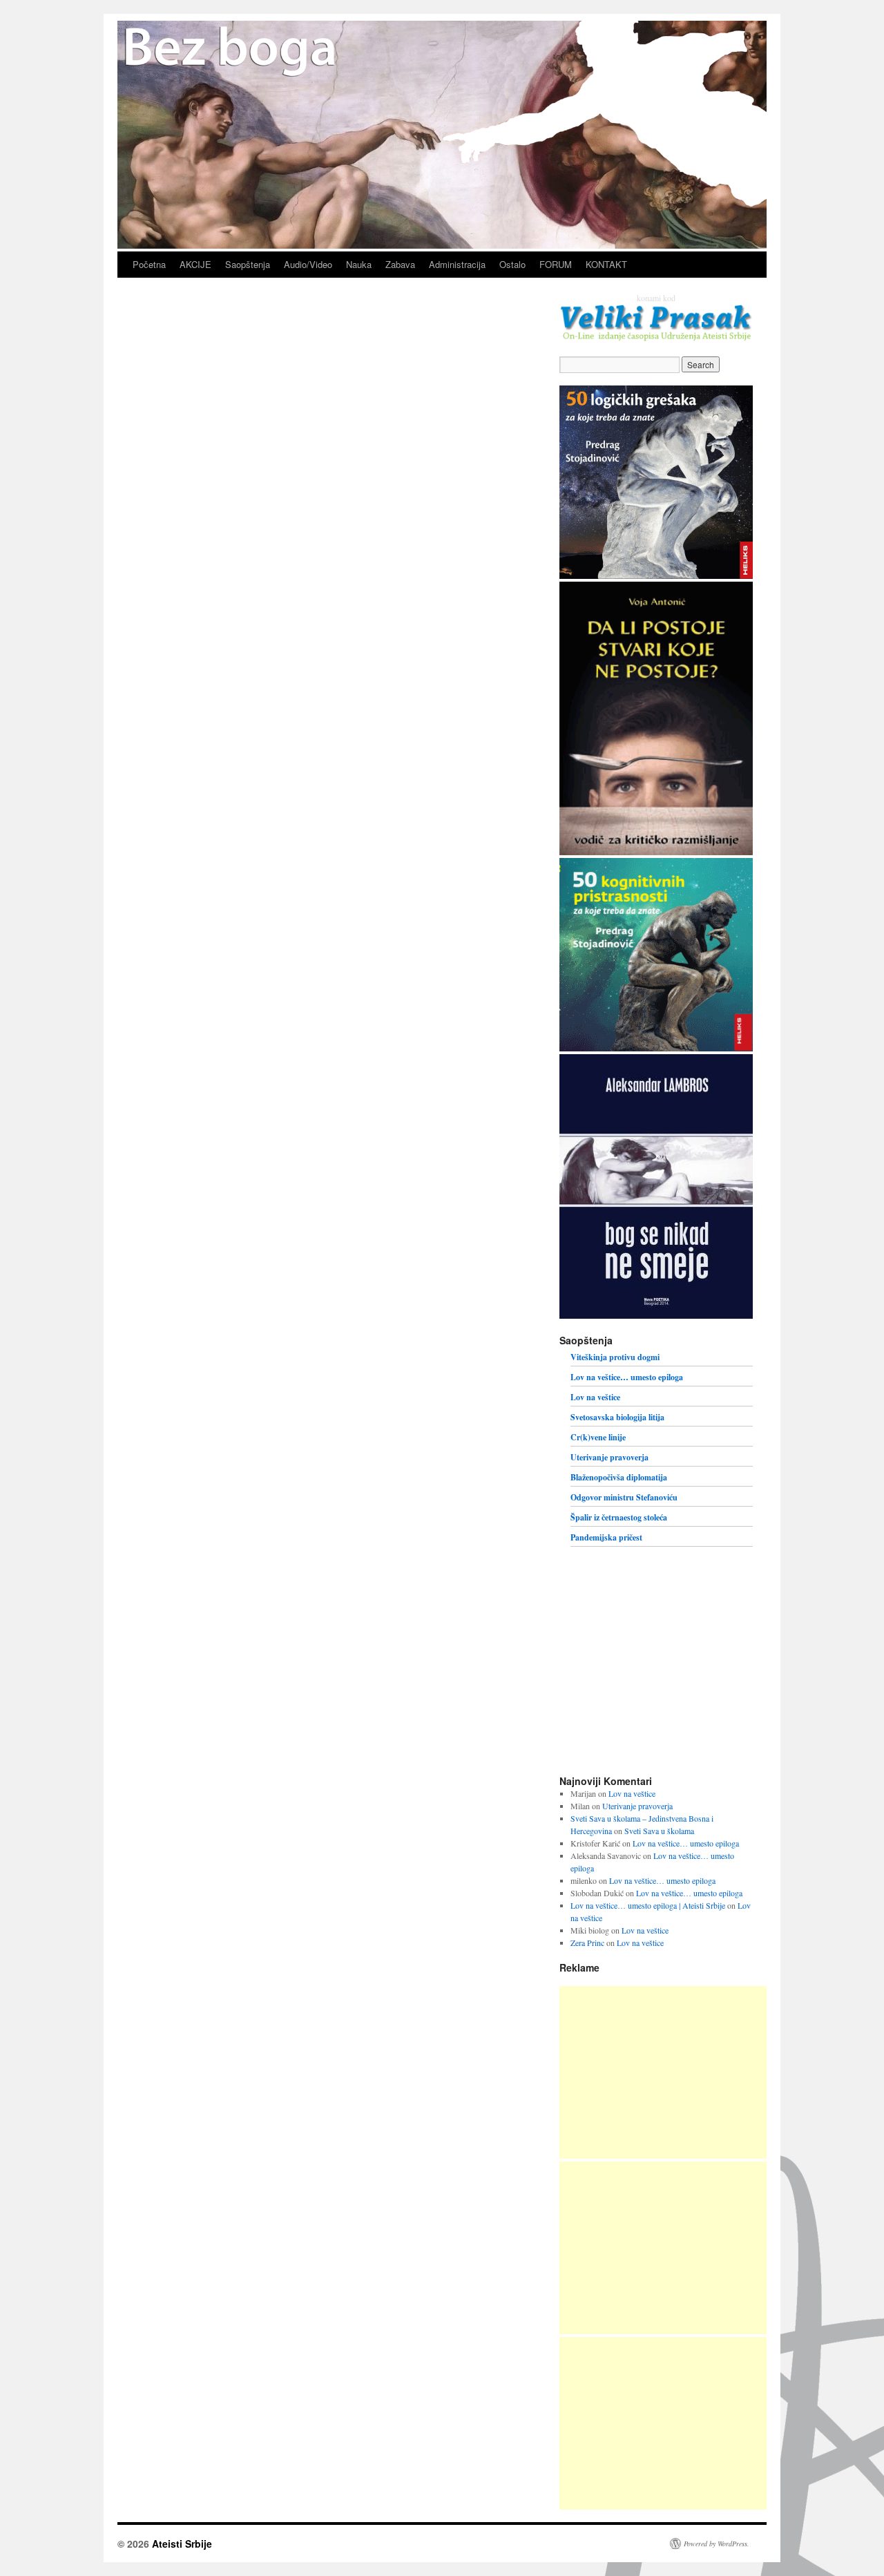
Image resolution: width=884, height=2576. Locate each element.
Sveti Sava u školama (659, 1831)
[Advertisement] (663, 2072)
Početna (149, 264)
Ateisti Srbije (182, 2544)
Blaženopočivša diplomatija (619, 1477)
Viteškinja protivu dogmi (615, 1357)
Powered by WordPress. (717, 2544)
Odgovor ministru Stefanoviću (624, 1497)
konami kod (656, 298)
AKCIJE (195, 264)
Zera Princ (587, 1943)
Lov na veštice (595, 1397)
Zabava (400, 264)
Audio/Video (308, 264)
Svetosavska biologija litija (617, 1417)
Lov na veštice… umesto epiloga (627, 1377)
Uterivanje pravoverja (609, 1457)
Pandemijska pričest (606, 1537)
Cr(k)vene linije (598, 1437)
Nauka (359, 264)
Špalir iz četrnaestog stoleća (619, 1517)
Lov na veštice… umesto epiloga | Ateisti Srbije (648, 1905)
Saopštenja (248, 264)
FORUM (556, 264)
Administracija (457, 264)
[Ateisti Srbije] (442, 245)
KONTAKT (606, 264)
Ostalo (512, 264)
